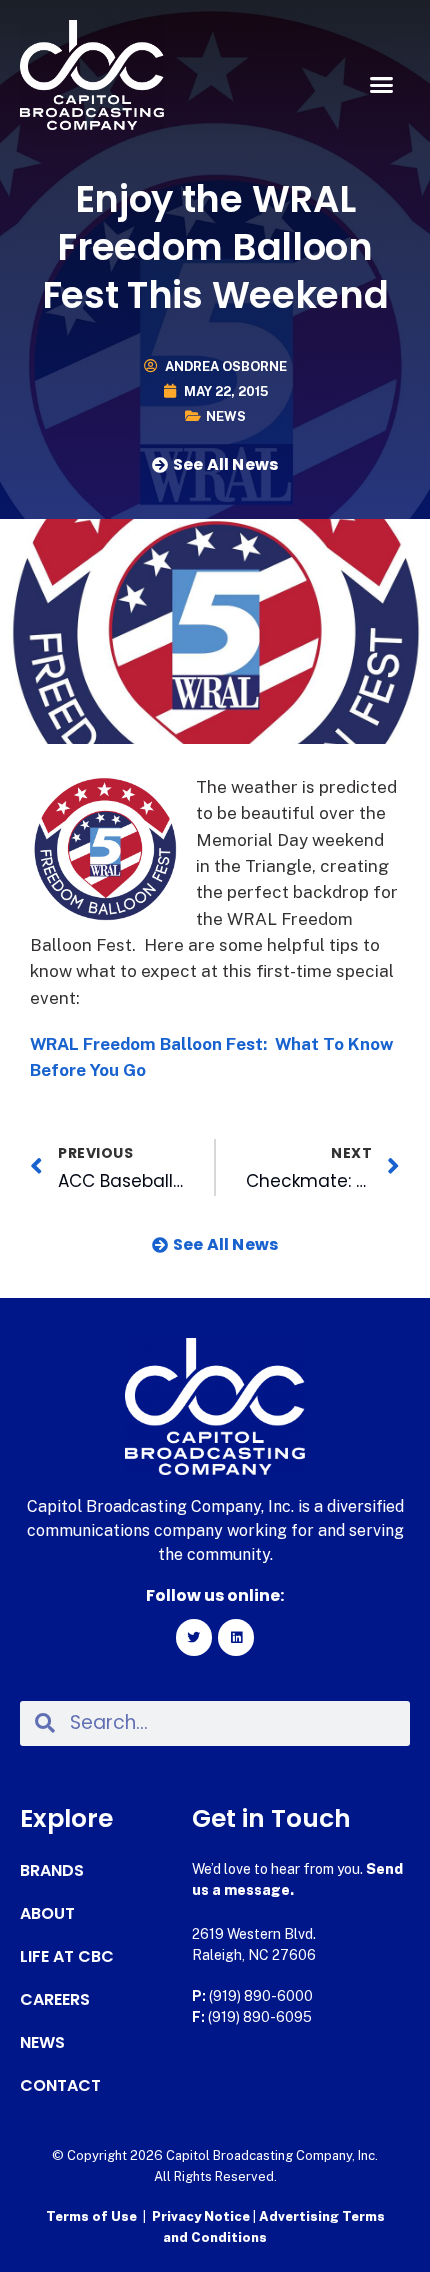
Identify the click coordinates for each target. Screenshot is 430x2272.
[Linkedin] (236, 1637)
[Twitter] (194, 1637)
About (47, 1914)
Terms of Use (91, 2216)
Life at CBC (67, 1957)
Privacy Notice (202, 2216)
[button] (382, 85)
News (226, 416)
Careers (55, 2000)
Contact (60, 2086)
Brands (52, 1871)
